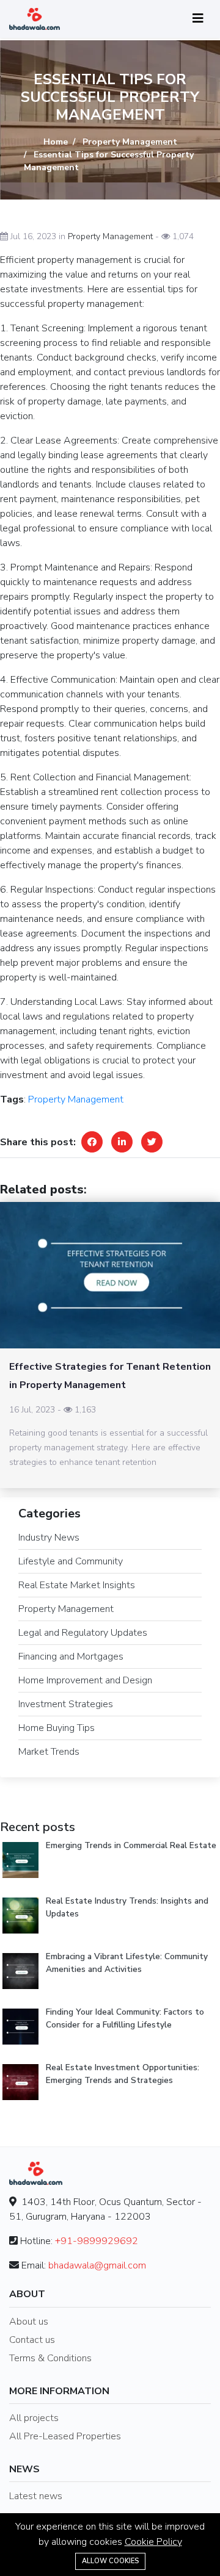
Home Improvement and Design (85, 1680)
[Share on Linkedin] (122, 1142)
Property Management (130, 142)
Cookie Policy (153, 2542)
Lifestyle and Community (71, 1561)
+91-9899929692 (97, 2241)
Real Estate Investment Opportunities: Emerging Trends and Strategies (123, 2074)
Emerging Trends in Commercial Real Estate (131, 1845)
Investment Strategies (66, 1704)
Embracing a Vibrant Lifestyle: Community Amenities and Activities (127, 1963)
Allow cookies (110, 2561)
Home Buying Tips (57, 1728)
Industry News (49, 1538)
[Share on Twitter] (152, 1142)
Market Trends (49, 1752)
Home (56, 142)
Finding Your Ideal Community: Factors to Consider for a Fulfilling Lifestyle (125, 2018)
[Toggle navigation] (198, 19)
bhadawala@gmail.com (97, 2265)
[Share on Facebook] (92, 1142)
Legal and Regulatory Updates (83, 1633)
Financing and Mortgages (71, 1657)
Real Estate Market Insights (77, 1585)
